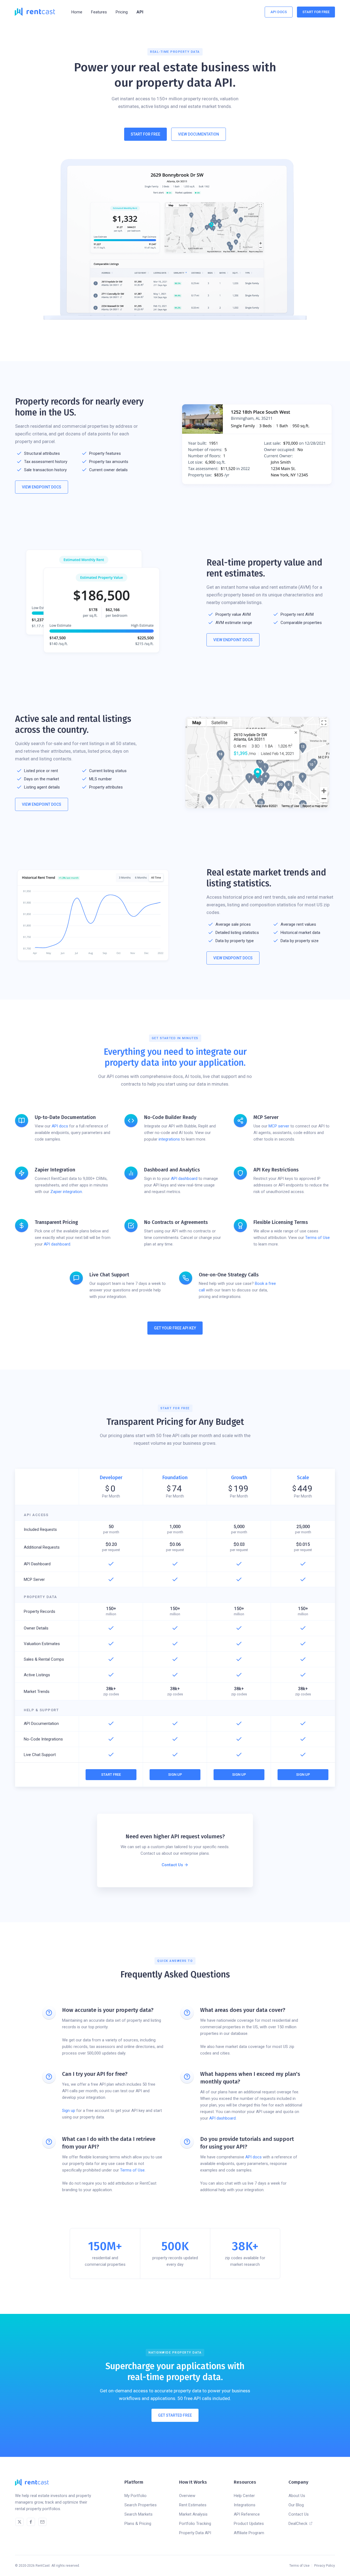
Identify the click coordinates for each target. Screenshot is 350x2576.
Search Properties (141, 2505)
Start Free (111, 1775)
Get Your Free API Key (175, 1328)
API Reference (247, 2514)
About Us (297, 2496)
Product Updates (249, 2524)
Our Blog (296, 2505)
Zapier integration (66, 1192)
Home (77, 12)
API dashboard (184, 1179)
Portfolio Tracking (195, 2524)
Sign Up (175, 1775)
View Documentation (199, 134)
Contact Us (299, 2514)
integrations (169, 1139)
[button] (99, 12)
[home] (35, 12)
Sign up (69, 2111)
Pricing (122, 12)
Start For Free (316, 12)
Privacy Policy (325, 2566)
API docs (60, 1126)
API (140, 12)
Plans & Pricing (138, 2524)
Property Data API (195, 2533)
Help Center (244, 2496)
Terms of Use (317, 1238)
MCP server (279, 1126)
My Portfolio (135, 2496)
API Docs (279, 12)
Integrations (245, 2505)
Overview (187, 2496)
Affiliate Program (249, 2533)
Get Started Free (175, 2415)
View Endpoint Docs (42, 487)
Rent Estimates (193, 2505)
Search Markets (138, 2514)
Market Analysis (193, 2514)
